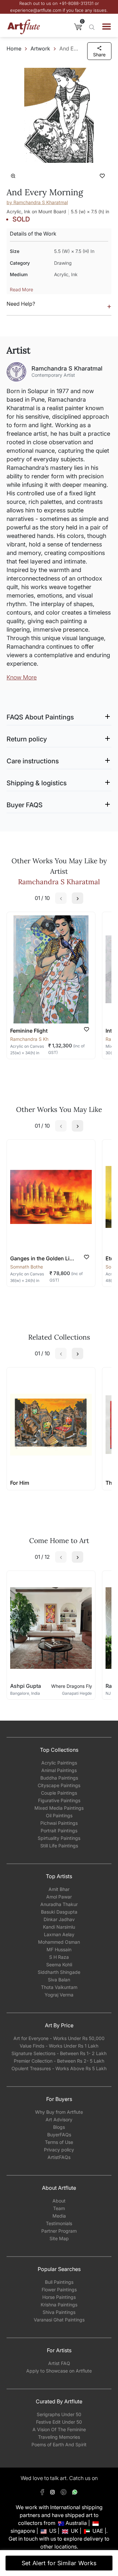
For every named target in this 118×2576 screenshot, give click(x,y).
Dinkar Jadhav (59, 1919)
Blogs (59, 2127)
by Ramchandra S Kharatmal (37, 202)
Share (99, 55)
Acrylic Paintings (59, 1763)
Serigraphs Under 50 (59, 2414)
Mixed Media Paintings (59, 1808)
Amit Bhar (59, 1889)
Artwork (40, 48)
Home (14, 48)
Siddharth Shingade (59, 1972)
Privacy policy (59, 2150)
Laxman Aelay (59, 1934)
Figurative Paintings (59, 1800)
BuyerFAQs (59, 2135)
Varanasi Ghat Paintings (59, 2320)
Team (59, 2208)
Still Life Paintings (59, 1846)
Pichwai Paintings (59, 1823)
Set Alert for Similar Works (59, 2563)
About (59, 2201)
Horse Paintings (59, 2297)
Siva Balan (59, 1980)
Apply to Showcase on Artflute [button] (59, 2371)
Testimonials (59, 2223)
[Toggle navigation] (107, 27)
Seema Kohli (59, 1965)
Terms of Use (59, 2142)
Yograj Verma (59, 1995)
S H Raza (59, 1957)
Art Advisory (59, 2119)
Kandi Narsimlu (59, 1927)
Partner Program (59, 2231)
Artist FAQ (59, 2363)
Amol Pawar (59, 1897)
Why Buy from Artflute (59, 2112)
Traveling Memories (59, 2437)
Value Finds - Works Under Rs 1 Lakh (59, 2046)
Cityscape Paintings (59, 1785)
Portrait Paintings (59, 1831)
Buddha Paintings (59, 1778)
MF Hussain (59, 1949)
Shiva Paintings (59, 2312)
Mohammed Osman (59, 1942)
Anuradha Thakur (59, 1904)
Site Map (59, 2238)
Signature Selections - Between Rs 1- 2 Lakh (59, 2053)
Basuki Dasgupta (59, 1912)
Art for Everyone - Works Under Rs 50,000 (59, 2038)
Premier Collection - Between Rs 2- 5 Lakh (59, 2061)
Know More (22, 677)
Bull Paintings (59, 2282)
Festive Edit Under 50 (59, 2422)
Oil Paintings (59, 1815)
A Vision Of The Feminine (59, 2429)
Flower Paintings (59, 2290)
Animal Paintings (59, 1770)
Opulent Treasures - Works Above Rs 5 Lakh (59, 2068)
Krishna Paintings (59, 2305)
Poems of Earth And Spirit (59, 2444)
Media (59, 2216)
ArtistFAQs (59, 2157)
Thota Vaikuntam (59, 1987)
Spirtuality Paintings (59, 1838)
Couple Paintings (59, 1793)
